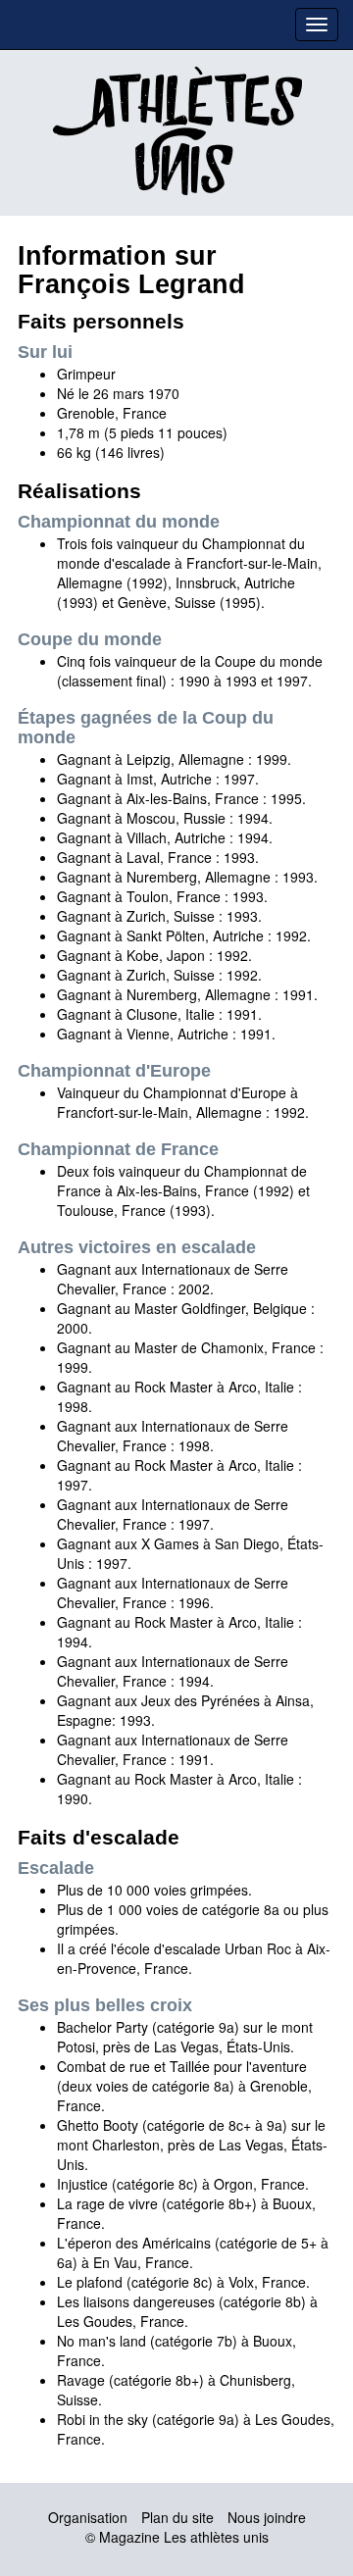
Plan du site (177, 2517)
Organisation (88, 2517)
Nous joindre (267, 2517)
